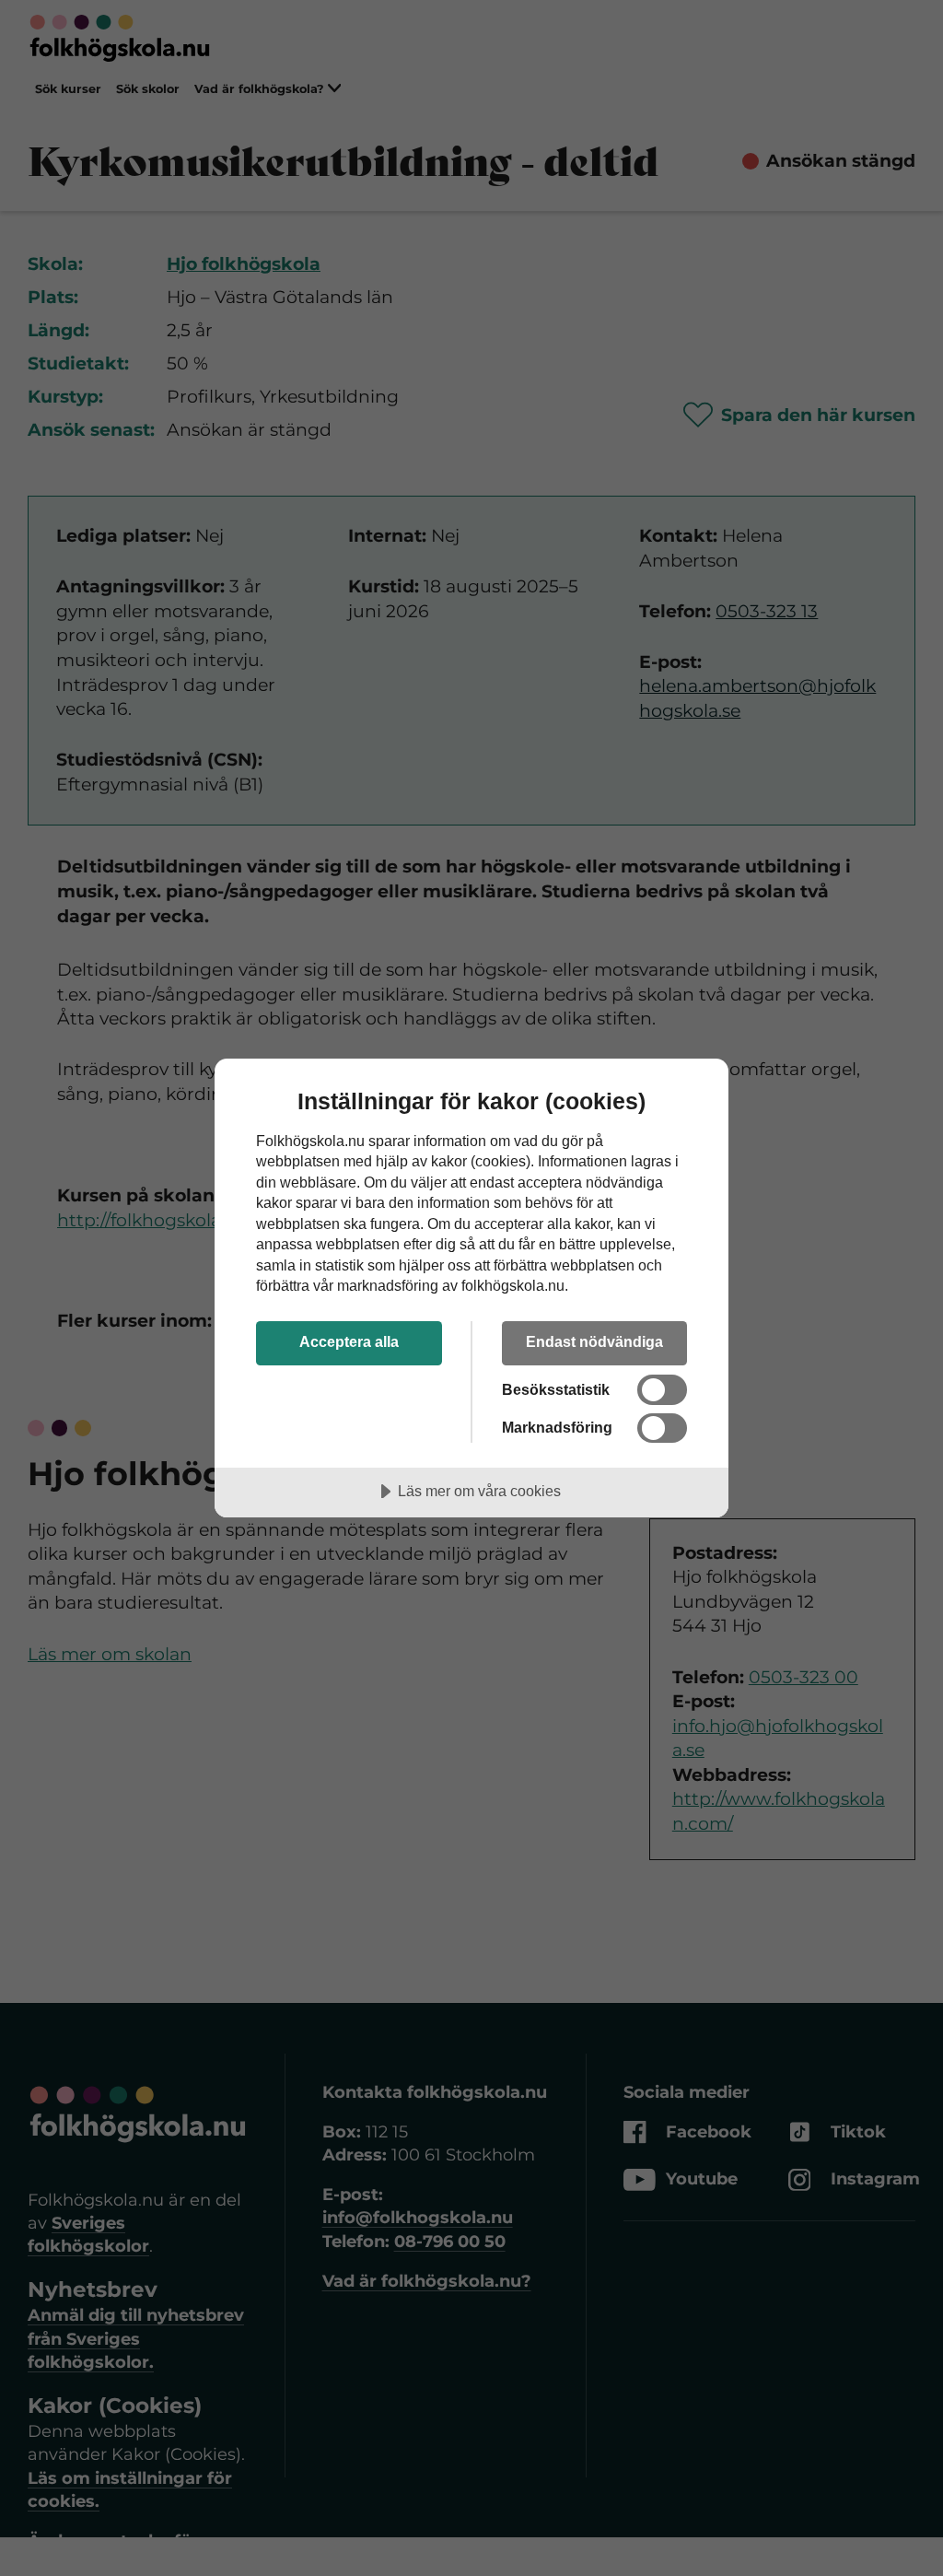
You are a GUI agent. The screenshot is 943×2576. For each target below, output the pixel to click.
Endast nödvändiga (594, 1341)
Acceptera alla (349, 1341)
